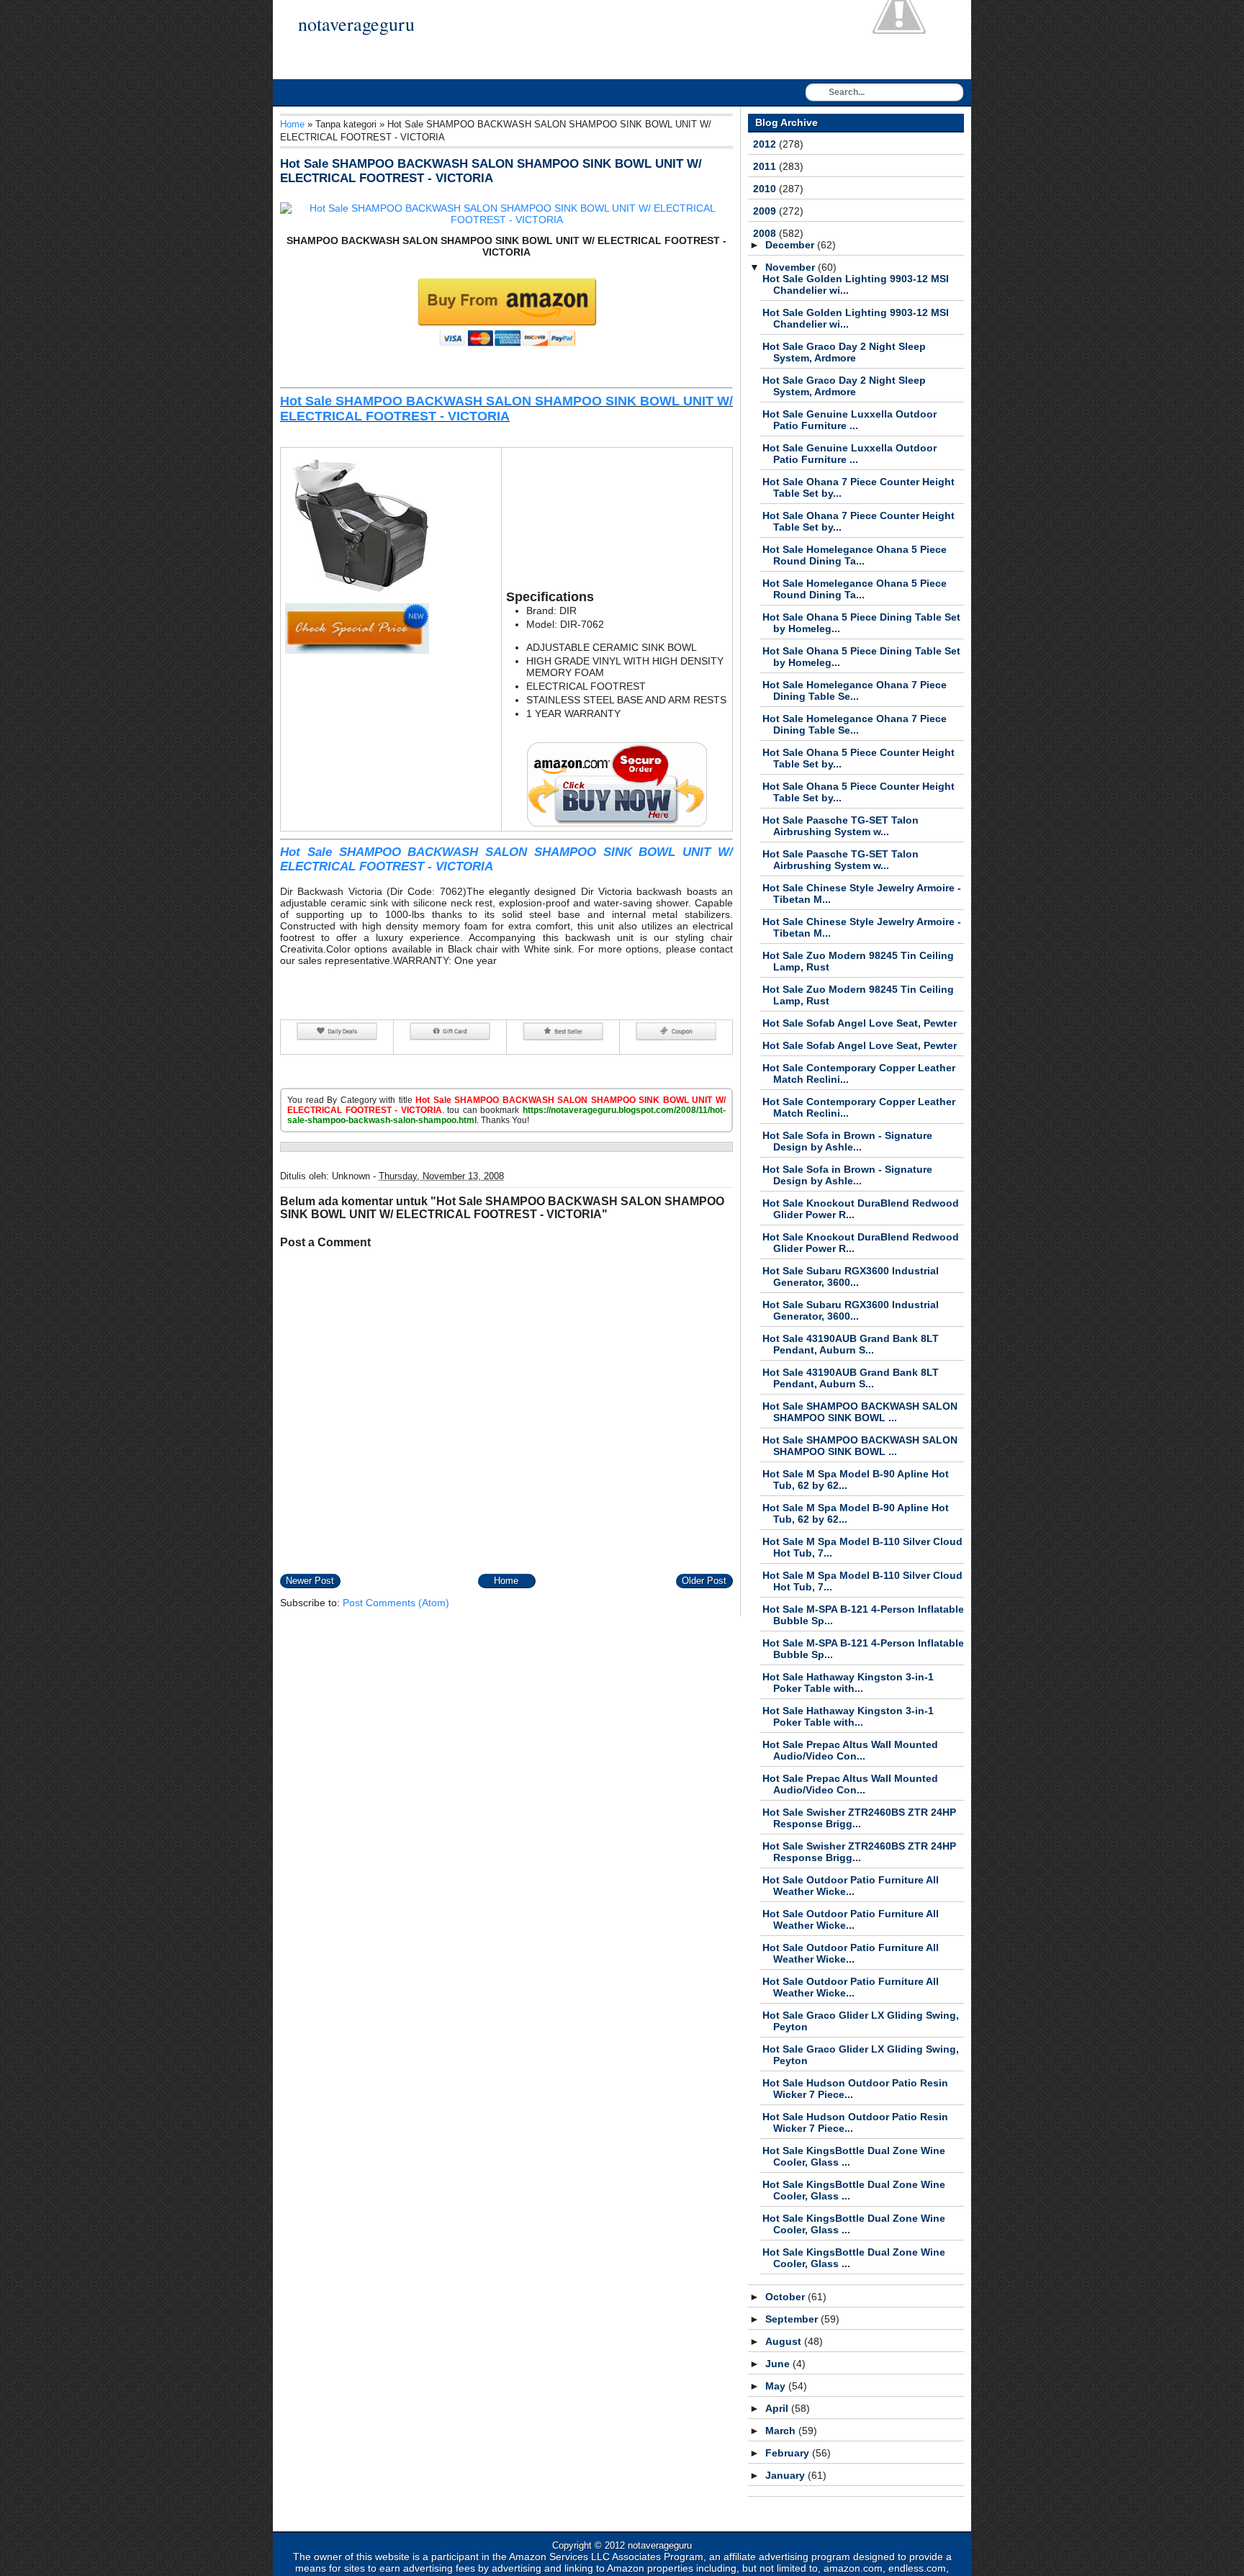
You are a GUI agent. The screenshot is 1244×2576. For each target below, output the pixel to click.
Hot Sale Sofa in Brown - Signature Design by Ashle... (847, 1141)
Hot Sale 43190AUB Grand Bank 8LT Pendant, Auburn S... (851, 1344)
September (793, 2319)
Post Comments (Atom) (396, 1603)
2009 (766, 211)
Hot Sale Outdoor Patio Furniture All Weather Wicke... (851, 1886)
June (779, 2364)
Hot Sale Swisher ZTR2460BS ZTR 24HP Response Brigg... (859, 1818)
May (777, 2386)
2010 (766, 189)
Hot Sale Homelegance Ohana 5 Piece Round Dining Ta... (855, 555)
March (782, 2431)
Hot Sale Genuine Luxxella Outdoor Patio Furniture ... (849, 420)
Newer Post (310, 1581)
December (791, 245)
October (786, 2297)
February (789, 2453)
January (786, 2475)
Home (292, 124)
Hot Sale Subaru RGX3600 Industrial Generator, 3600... (851, 1276)
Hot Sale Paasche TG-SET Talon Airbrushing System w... (840, 826)
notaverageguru (356, 24)
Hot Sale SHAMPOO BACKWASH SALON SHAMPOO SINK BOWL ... (860, 1412)
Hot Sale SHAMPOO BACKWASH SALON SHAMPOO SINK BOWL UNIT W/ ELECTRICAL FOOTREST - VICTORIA (491, 171)
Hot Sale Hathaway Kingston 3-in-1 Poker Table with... (848, 1683)
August (785, 2341)
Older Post (704, 1581)
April (778, 2408)
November (792, 267)
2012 (766, 144)
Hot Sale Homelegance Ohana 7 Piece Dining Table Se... (855, 690)
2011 (766, 166)
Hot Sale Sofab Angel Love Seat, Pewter (860, 1023)
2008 (766, 233)
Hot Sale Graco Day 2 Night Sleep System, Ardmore (844, 352)
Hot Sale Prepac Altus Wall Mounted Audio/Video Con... (850, 1750)
